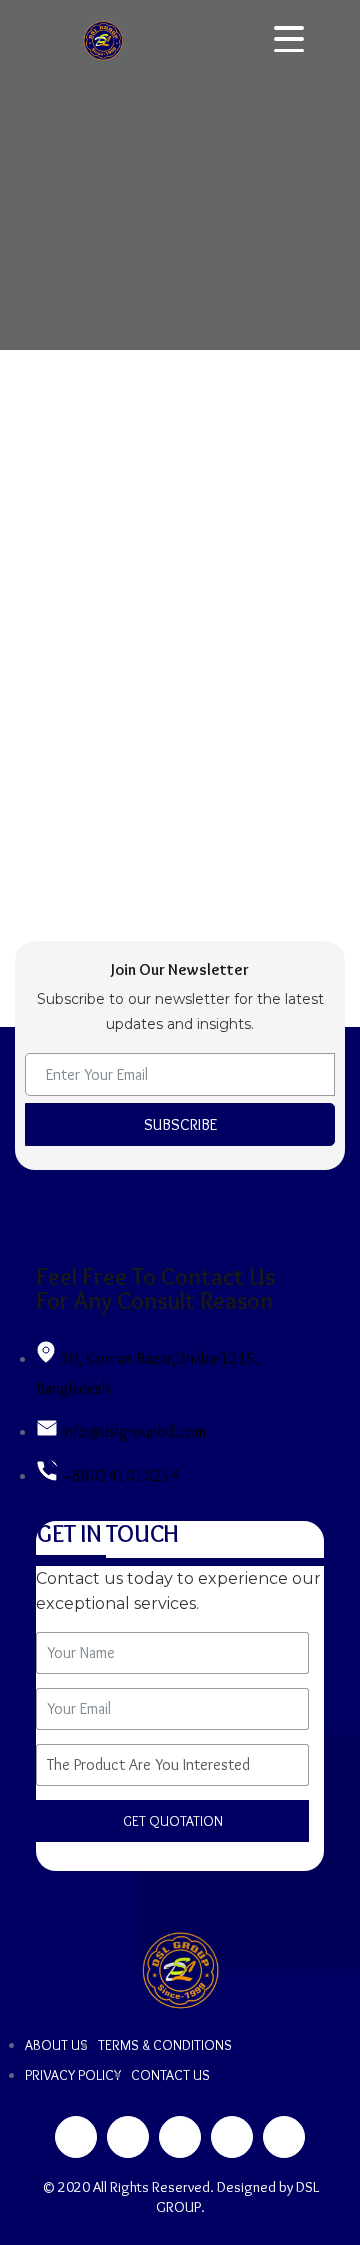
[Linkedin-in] (180, 2137)
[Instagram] (232, 2137)
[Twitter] (128, 2137)
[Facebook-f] (76, 2137)
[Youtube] (284, 2137)
